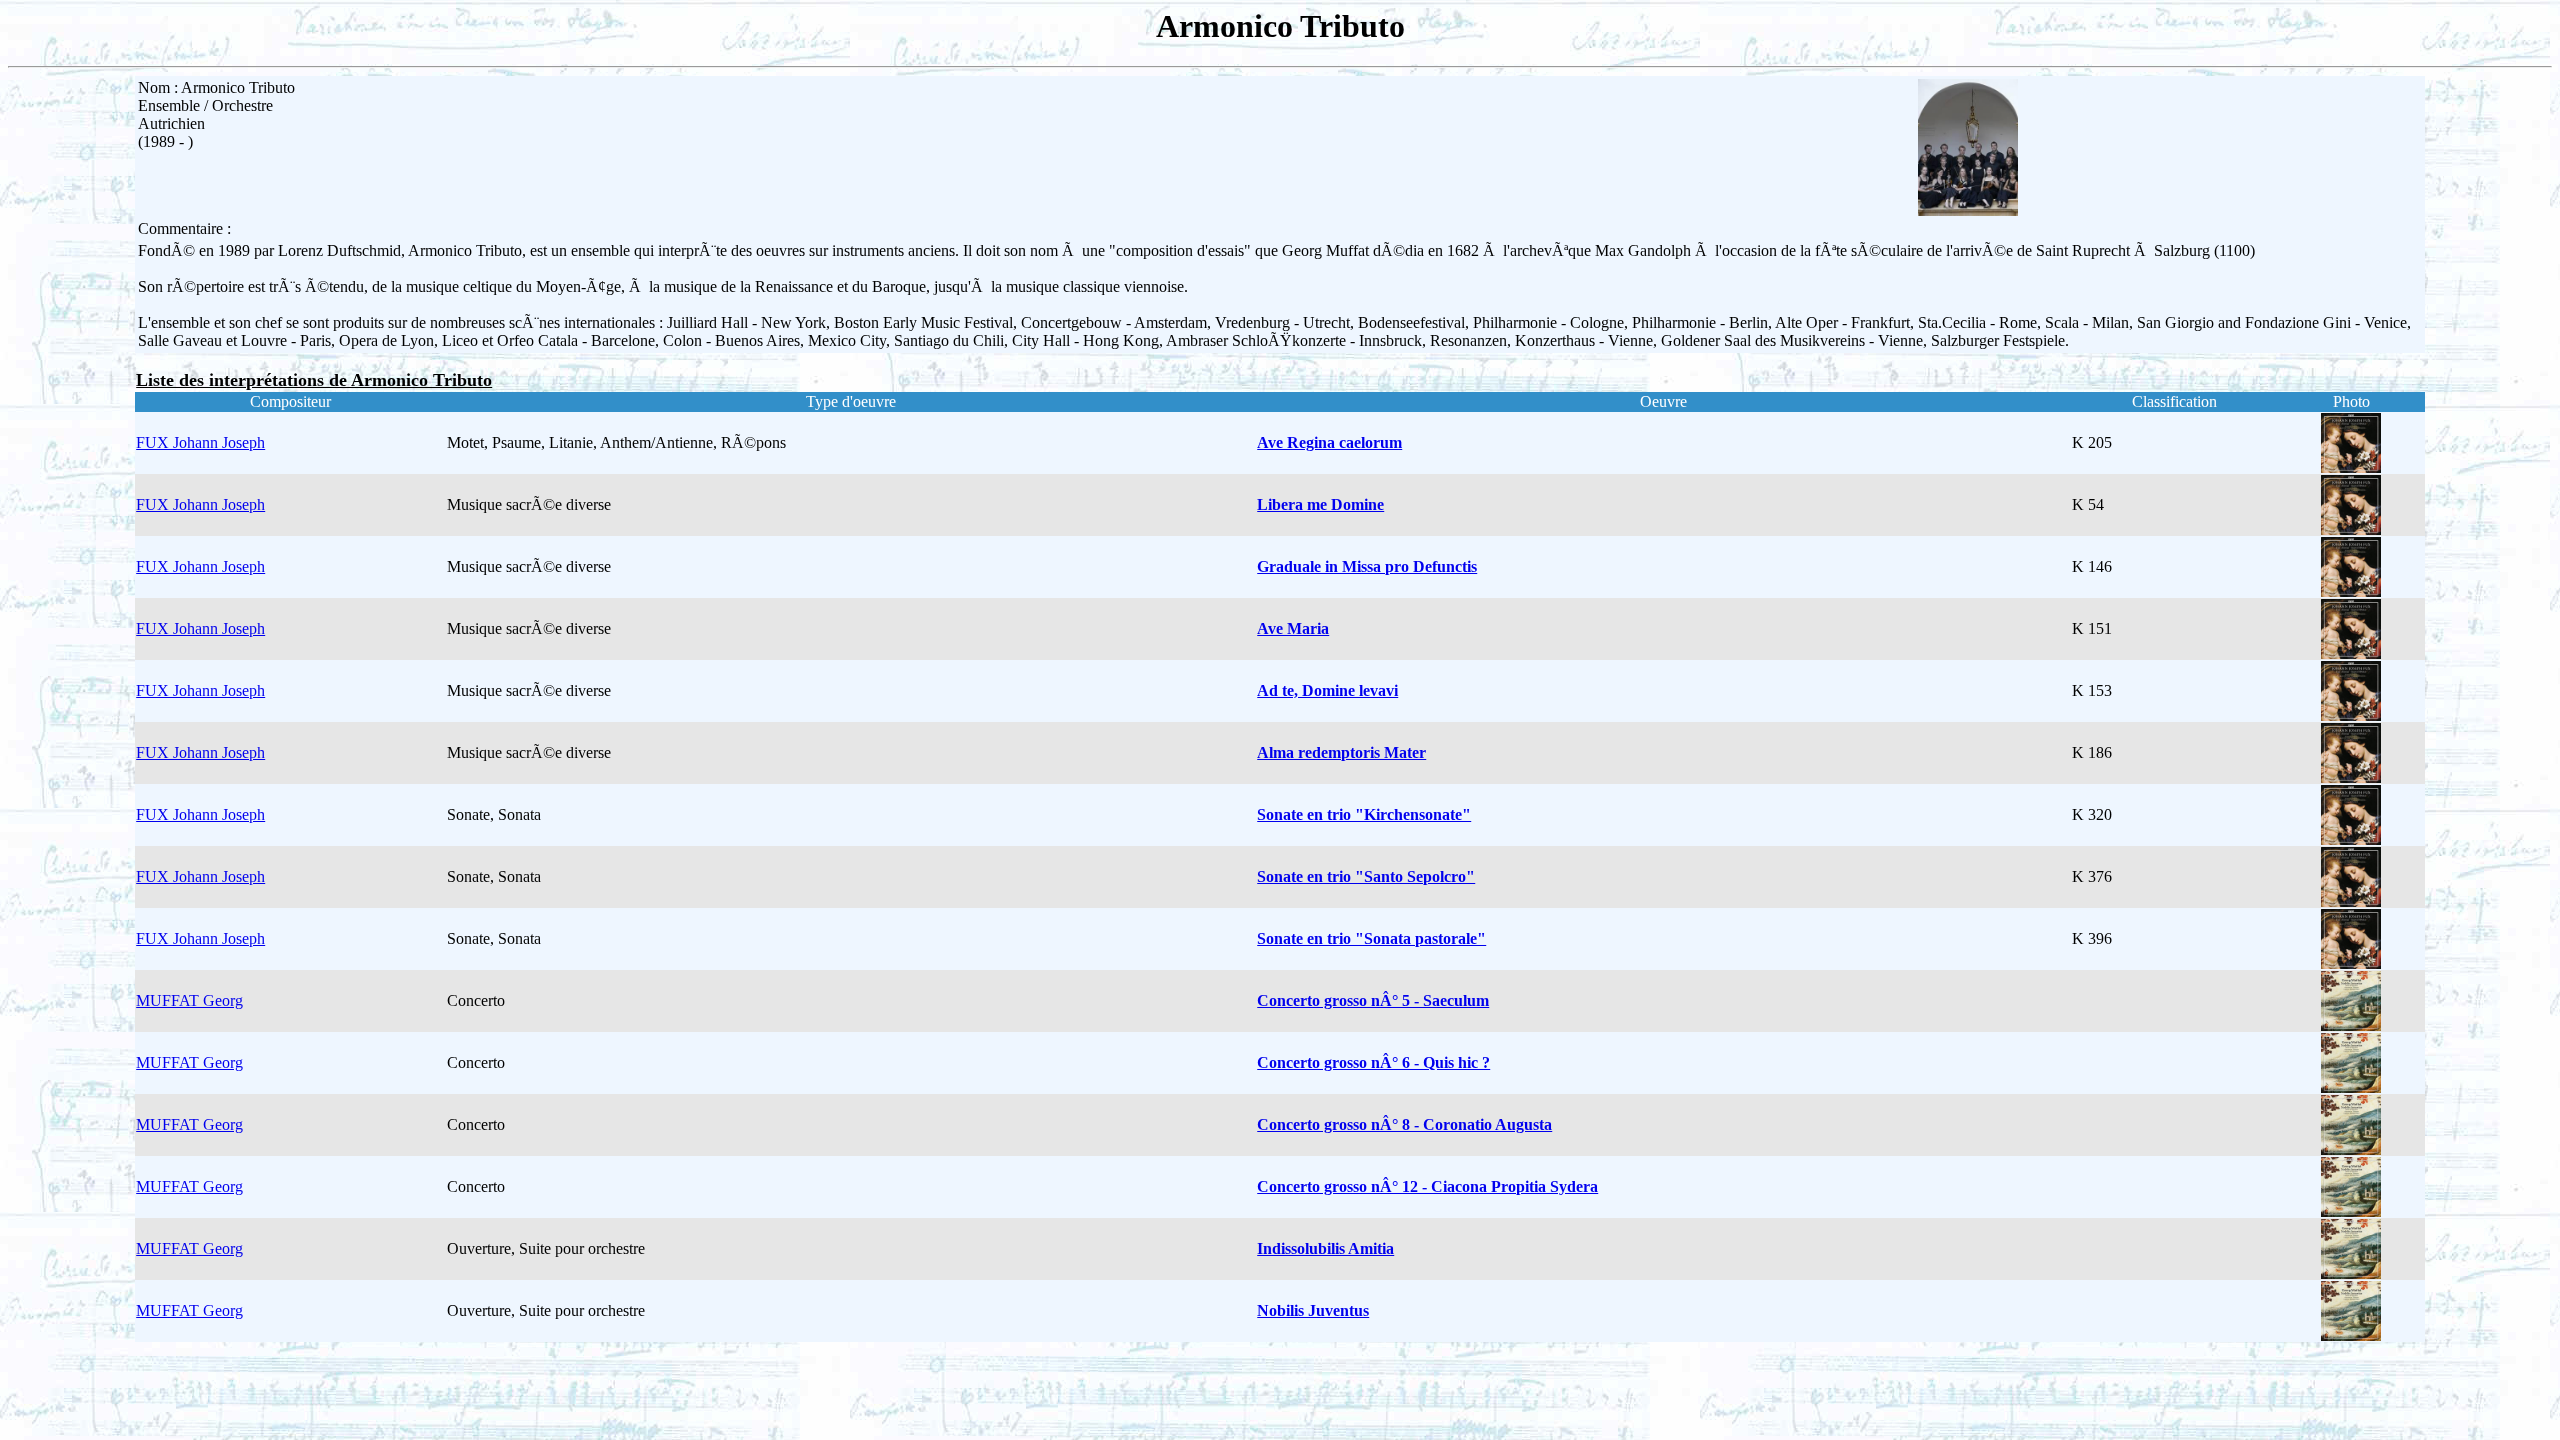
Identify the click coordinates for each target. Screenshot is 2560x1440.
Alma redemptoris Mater (1341, 752)
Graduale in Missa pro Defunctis (1367, 566)
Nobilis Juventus (1313, 1310)
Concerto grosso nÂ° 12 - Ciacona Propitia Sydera (1427, 1186)
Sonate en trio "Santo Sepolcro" (1366, 876)
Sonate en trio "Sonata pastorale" (1371, 938)
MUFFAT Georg (189, 1000)
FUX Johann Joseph (200, 442)
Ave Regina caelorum (1329, 442)
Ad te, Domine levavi (1327, 690)
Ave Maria (1293, 628)
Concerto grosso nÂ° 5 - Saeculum (1373, 1000)
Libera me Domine (1320, 504)
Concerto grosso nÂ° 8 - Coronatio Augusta (1404, 1124)
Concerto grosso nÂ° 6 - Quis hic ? (1373, 1062)
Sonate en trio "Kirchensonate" (1364, 814)
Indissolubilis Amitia (1325, 1248)
